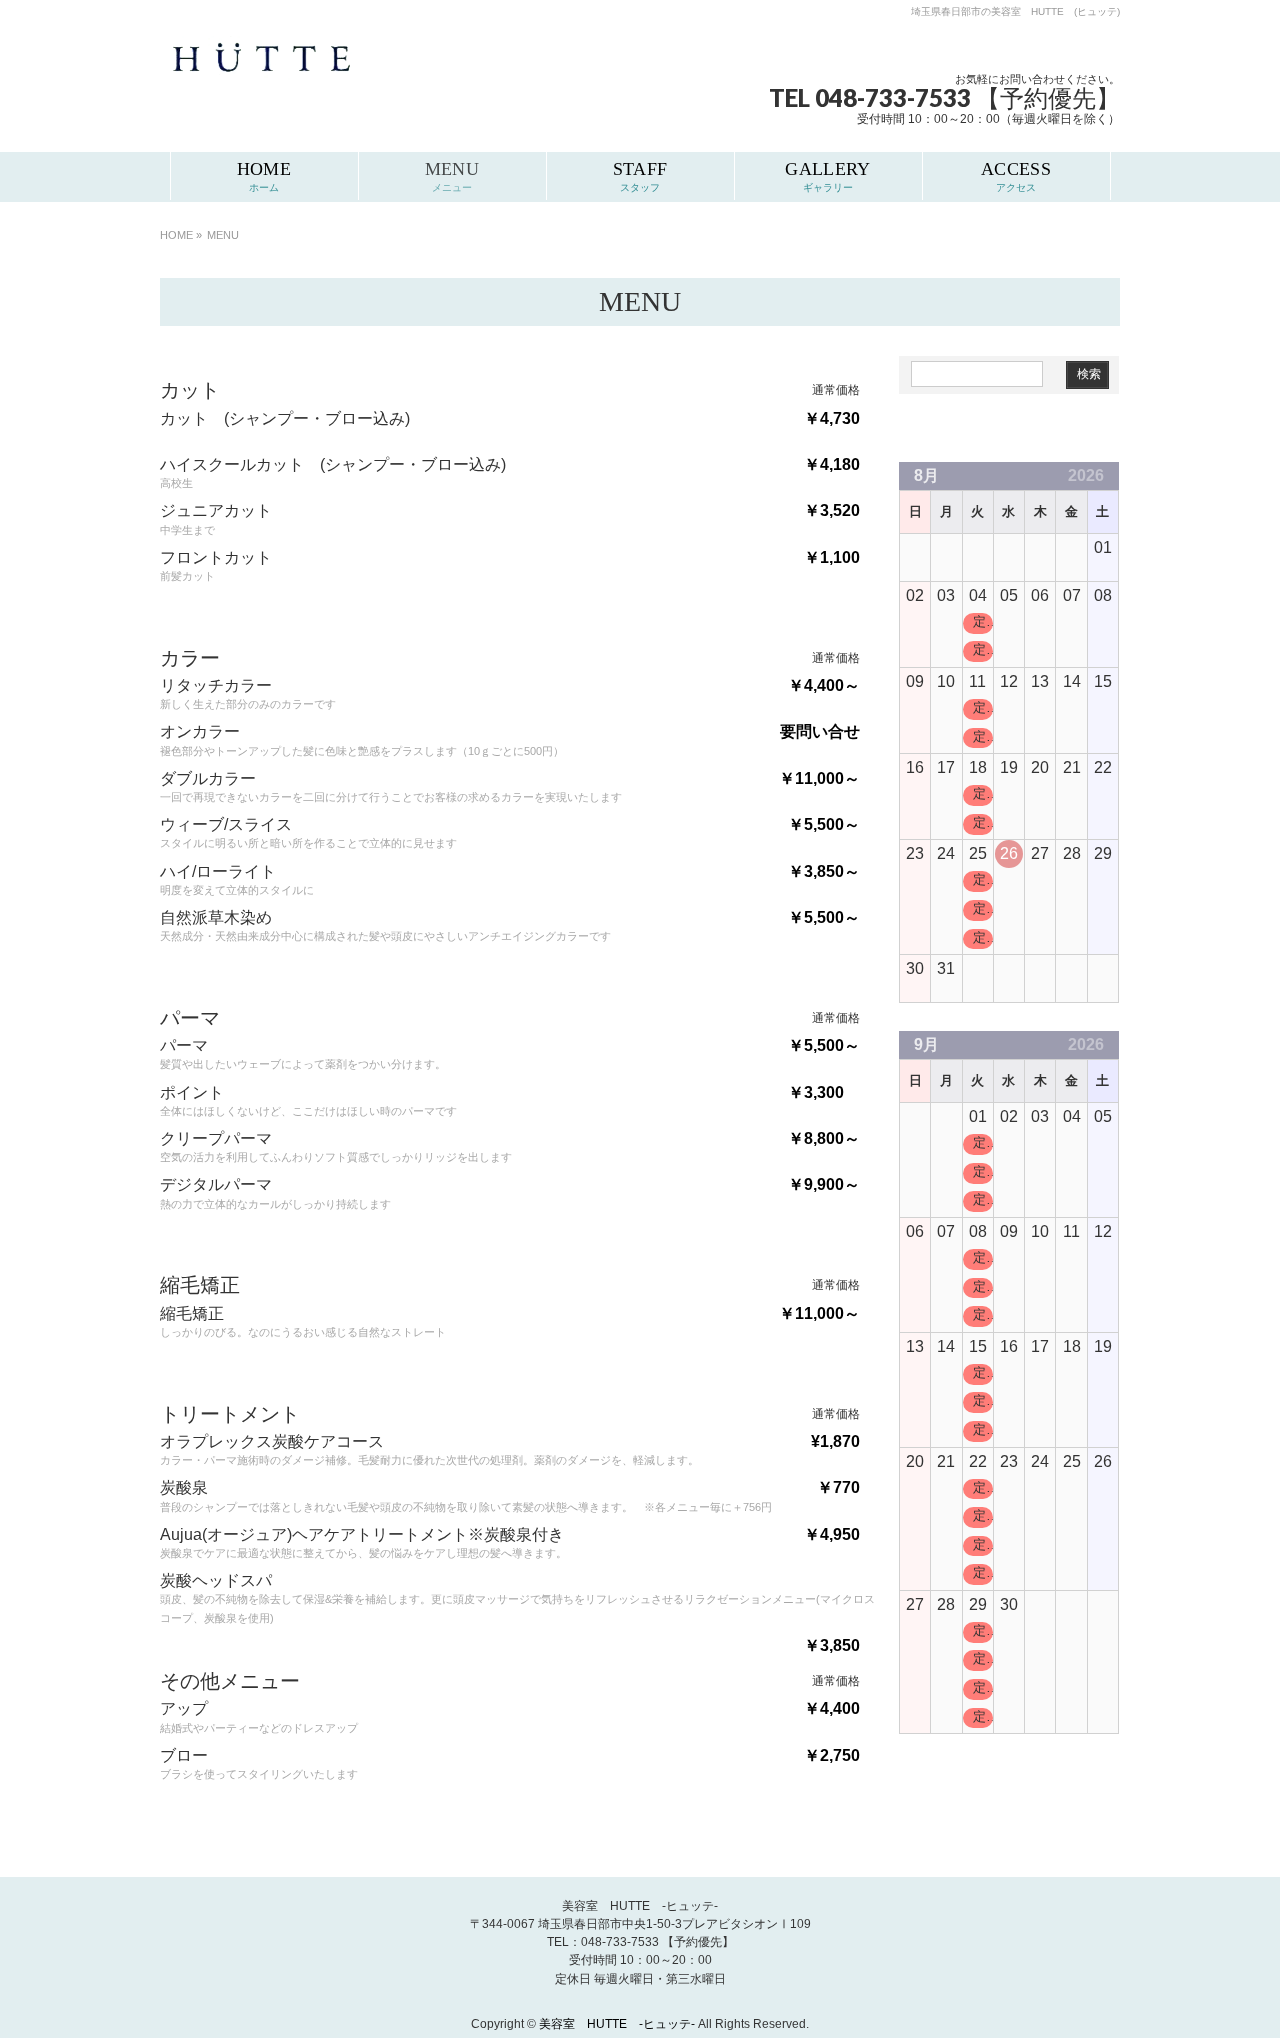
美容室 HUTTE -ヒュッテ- (618, 2024)
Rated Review (1075, 433)
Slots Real (933, 433)
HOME (176, 235)
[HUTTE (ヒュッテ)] (260, 71)
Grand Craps (999, 433)
